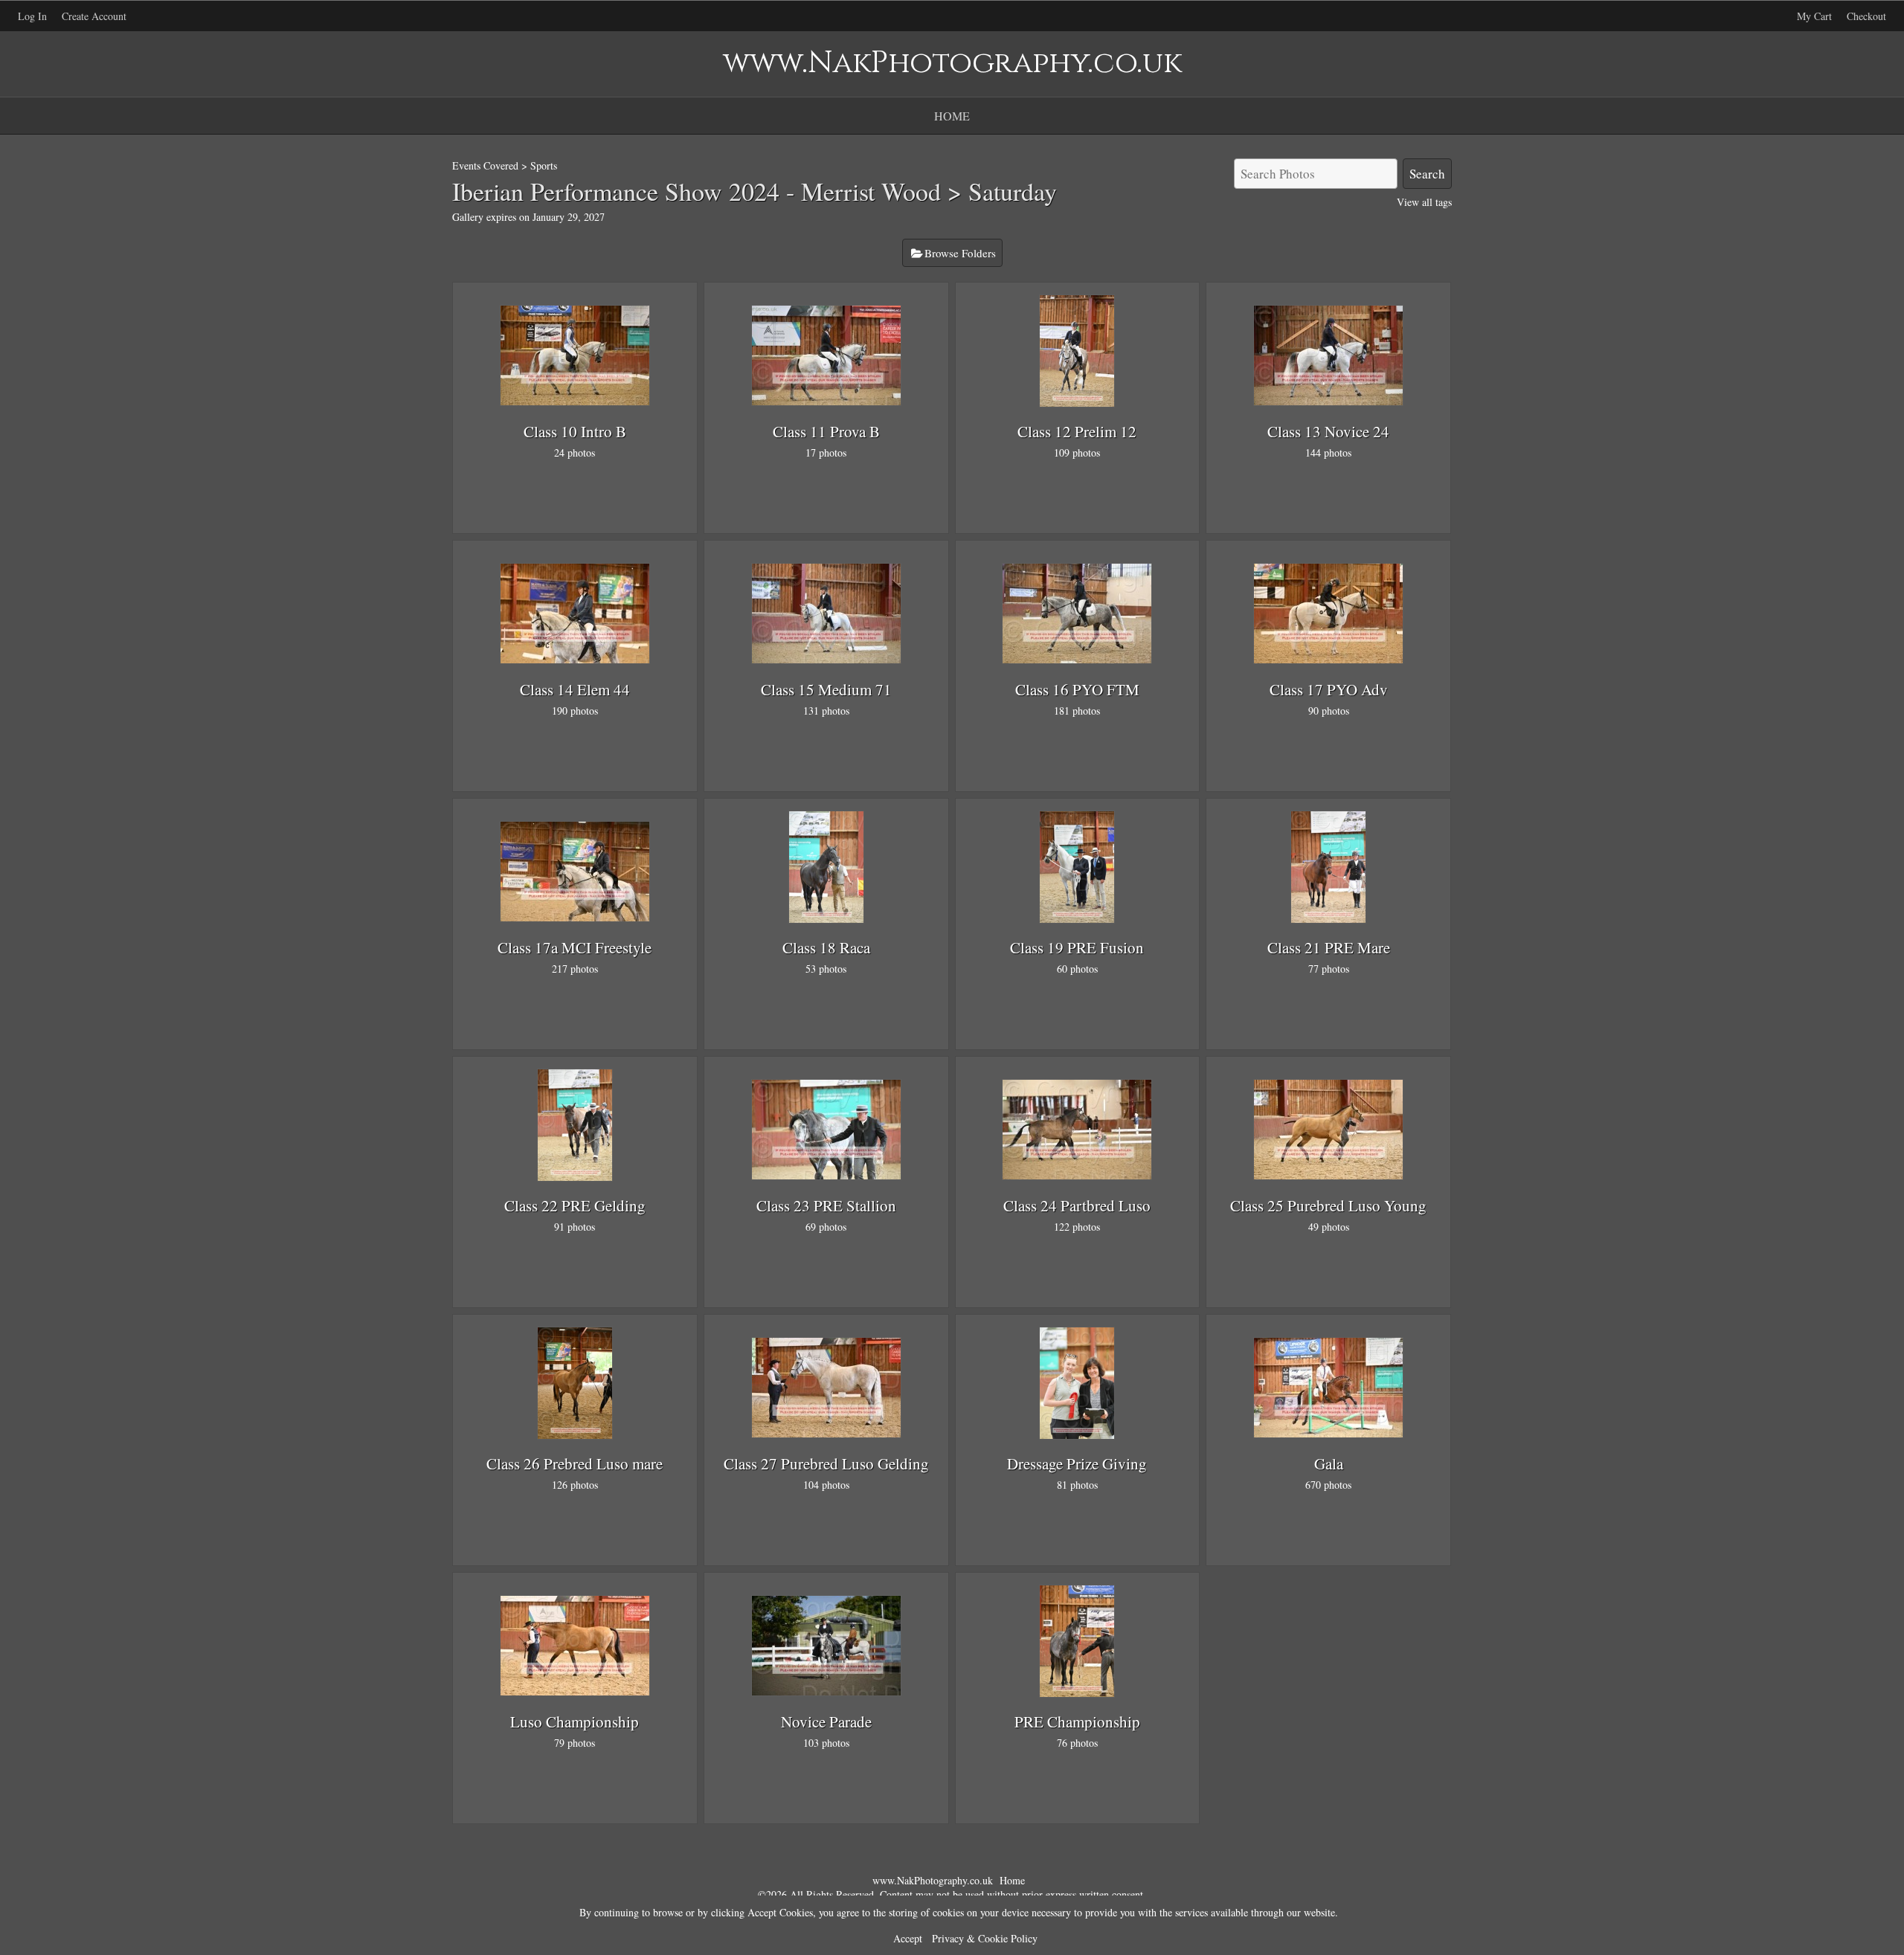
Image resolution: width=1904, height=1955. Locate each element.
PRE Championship (1077, 1722)
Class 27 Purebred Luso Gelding (826, 1463)
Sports (544, 165)
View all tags (1424, 202)
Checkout (1866, 16)
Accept (908, 1938)
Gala (1329, 1463)
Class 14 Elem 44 (575, 689)
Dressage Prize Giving (1077, 1463)
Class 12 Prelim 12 (1077, 431)
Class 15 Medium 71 (826, 689)
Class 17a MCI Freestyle (575, 947)
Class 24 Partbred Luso (1077, 1205)
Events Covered (485, 165)
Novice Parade (826, 1722)
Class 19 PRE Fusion (1077, 947)
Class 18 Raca (826, 947)
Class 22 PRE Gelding (575, 1205)
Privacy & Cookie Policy (985, 1938)
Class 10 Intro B (575, 431)
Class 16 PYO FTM (1077, 689)
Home (952, 116)
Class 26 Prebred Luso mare (575, 1463)
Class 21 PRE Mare (1329, 947)
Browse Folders (960, 253)
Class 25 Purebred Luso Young (1328, 1205)
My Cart (1816, 16)
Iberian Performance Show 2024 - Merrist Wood (697, 191)
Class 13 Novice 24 (1328, 431)
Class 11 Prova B (826, 431)
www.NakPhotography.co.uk (933, 1880)
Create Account (94, 16)
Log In (32, 16)
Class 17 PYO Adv (1329, 689)
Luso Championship (575, 1722)
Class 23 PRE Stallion (826, 1205)
